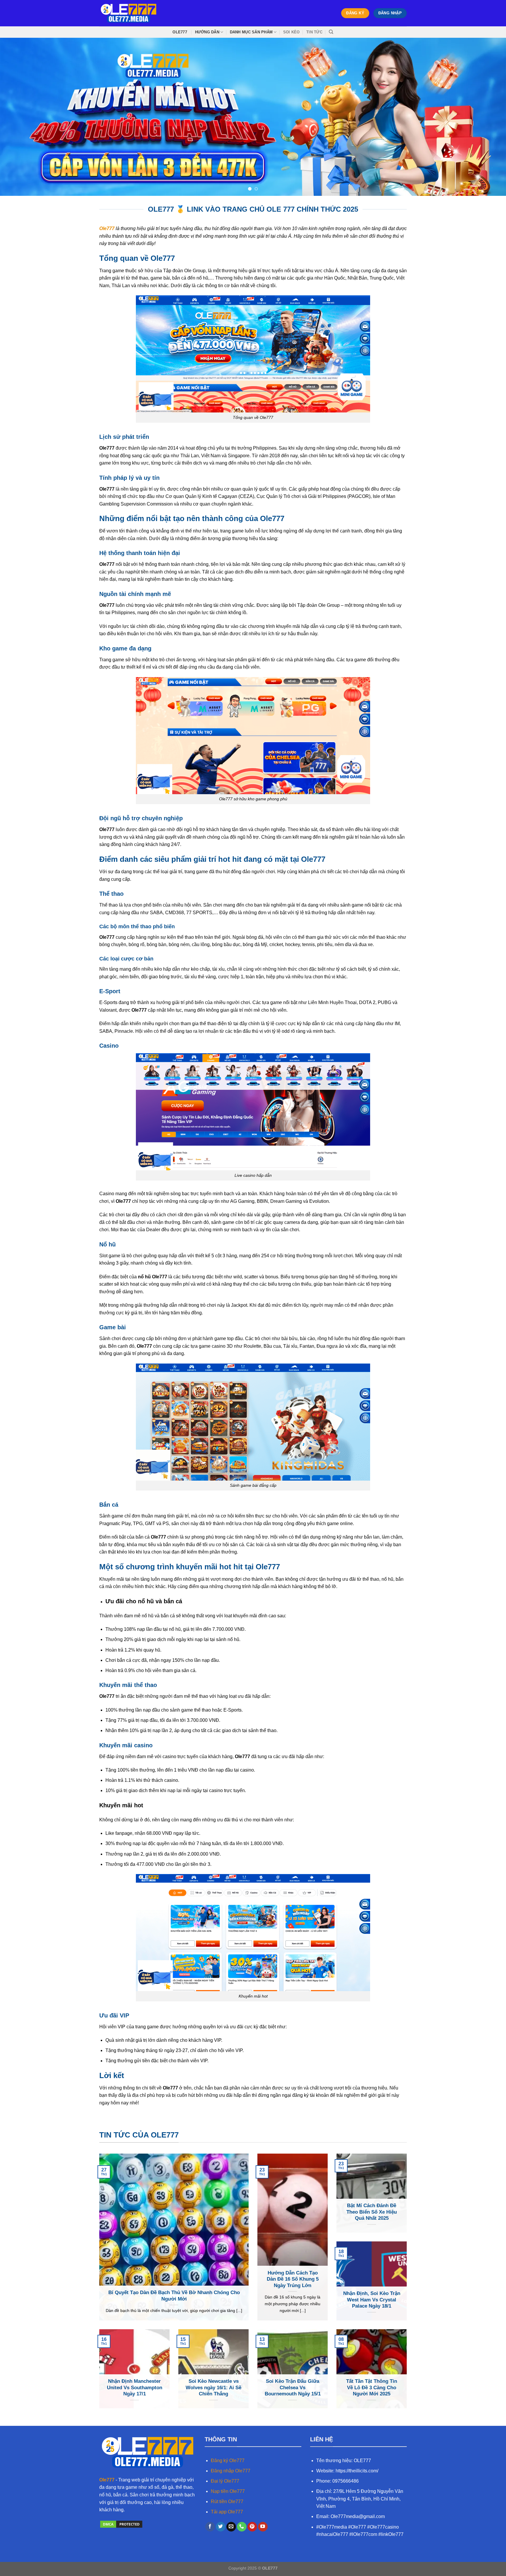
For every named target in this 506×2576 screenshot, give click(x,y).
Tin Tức (314, 32)
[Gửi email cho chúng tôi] (231, 2527)
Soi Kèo (292, 32)
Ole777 (107, 2480)
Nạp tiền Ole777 (228, 2491)
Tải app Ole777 (227, 2512)
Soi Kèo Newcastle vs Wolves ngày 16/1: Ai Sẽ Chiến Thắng (213, 2387)
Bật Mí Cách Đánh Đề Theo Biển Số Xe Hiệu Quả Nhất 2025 (372, 2212)
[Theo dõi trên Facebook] (210, 2527)
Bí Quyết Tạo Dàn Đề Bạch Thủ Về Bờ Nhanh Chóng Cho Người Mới (174, 2296)
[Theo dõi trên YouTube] (263, 2527)
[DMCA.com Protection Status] (121, 2524)
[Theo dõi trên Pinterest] (252, 2527)
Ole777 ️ (180, 32)
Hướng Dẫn (207, 32)
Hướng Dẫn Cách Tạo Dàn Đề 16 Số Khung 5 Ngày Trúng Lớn (293, 2279)
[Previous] (18, 117)
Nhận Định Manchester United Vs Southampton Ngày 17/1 (135, 2387)
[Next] (488, 117)
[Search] (331, 32)
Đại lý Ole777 (225, 2481)
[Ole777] (129, 13)
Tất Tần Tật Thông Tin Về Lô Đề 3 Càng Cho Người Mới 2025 (372, 2387)
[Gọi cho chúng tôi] (242, 2527)
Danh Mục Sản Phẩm (251, 32)
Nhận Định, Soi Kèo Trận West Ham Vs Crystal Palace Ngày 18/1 (372, 2300)
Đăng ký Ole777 (228, 2461)
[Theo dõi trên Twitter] (221, 2527)
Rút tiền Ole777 (227, 2502)
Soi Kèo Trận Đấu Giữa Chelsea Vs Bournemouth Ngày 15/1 (293, 2387)
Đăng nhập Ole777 (231, 2471)
